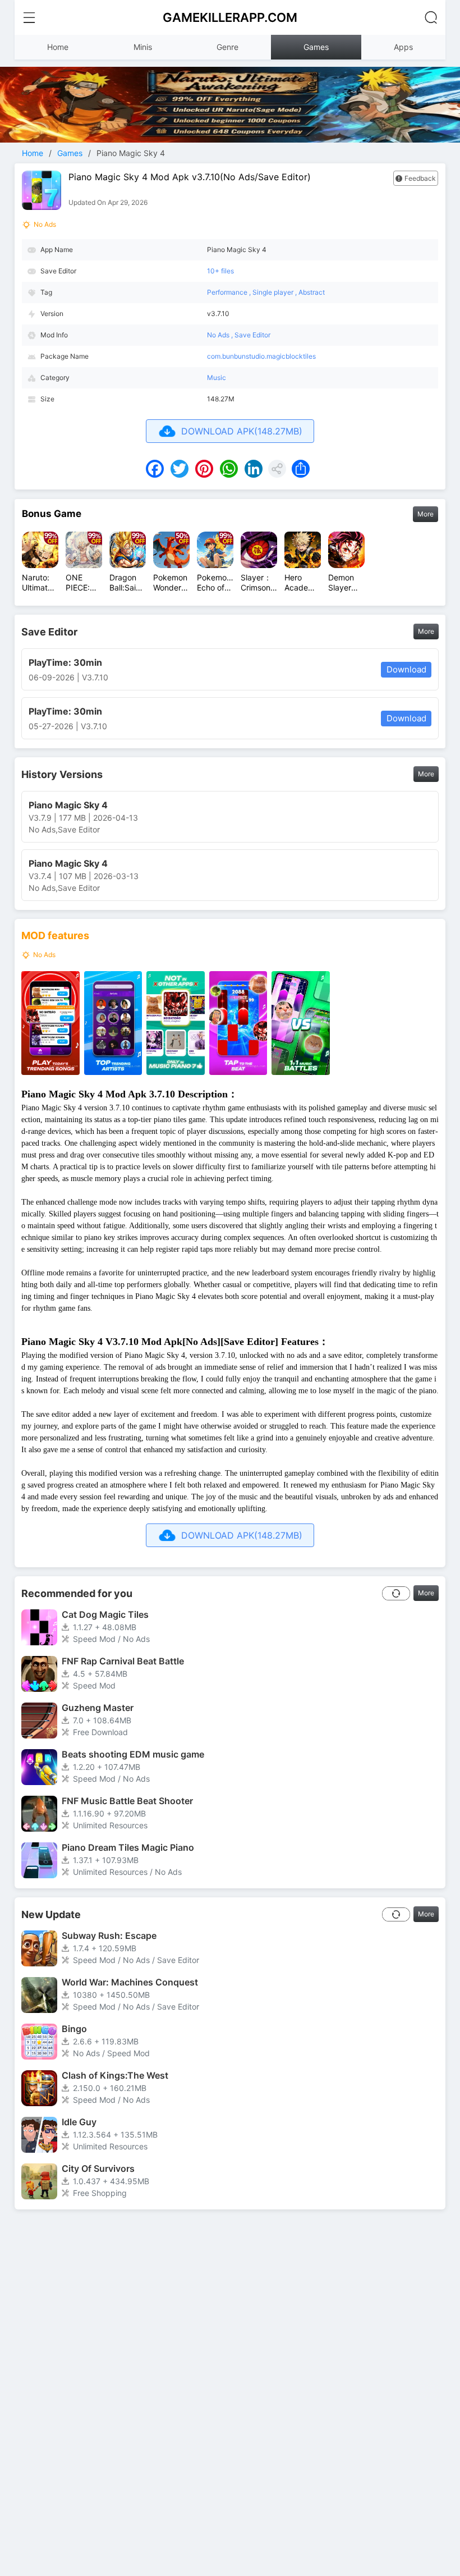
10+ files (220, 271)
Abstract (312, 292)
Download (406, 669)
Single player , (275, 292)
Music (217, 378)
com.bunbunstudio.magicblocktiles (261, 356)
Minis (143, 47)
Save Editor (252, 335)
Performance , (230, 292)
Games (316, 47)
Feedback (420, 178)
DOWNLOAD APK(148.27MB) (242, 431)
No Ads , (221, 335)
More (426, 514)
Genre (227, 47)
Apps (403, 47)
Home (58, 47)
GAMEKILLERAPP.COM (230, 17)
